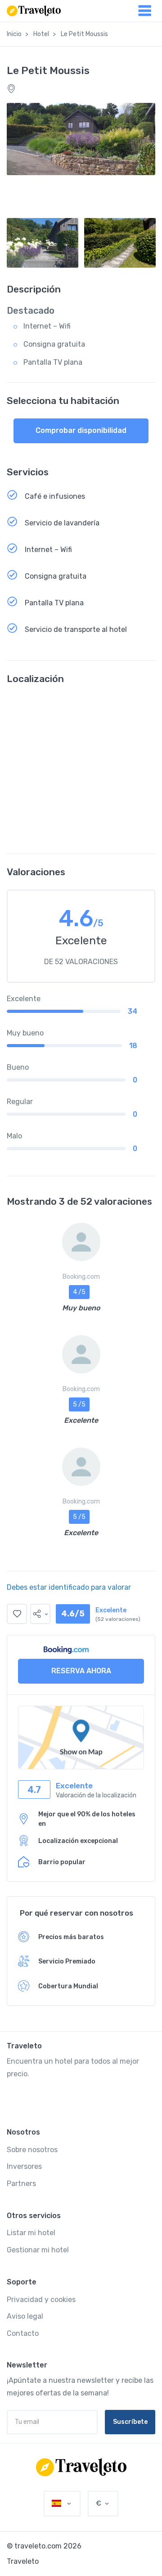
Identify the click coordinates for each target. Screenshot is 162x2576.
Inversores (24, 2166)
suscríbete (130, 2422)
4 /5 (79, 1292)
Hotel (41, 34)
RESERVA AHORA (81, 1671)
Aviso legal (25, 2316)
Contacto (23, 2333)
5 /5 (79, 1404)
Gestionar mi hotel (38, 2250)
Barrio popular (62, 1862)
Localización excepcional (78, 1841)
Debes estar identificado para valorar (69, 1587)
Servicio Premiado (67, 1961)
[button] (40, 1614)
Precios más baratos (71, 1937)
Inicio (14, 34)
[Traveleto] (81, 2467)
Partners (21, 2184)
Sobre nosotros (32, 2150)
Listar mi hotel (31, 2233)
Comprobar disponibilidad (81, 430)
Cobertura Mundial (68, 1986)
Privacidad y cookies (41, 2300)
